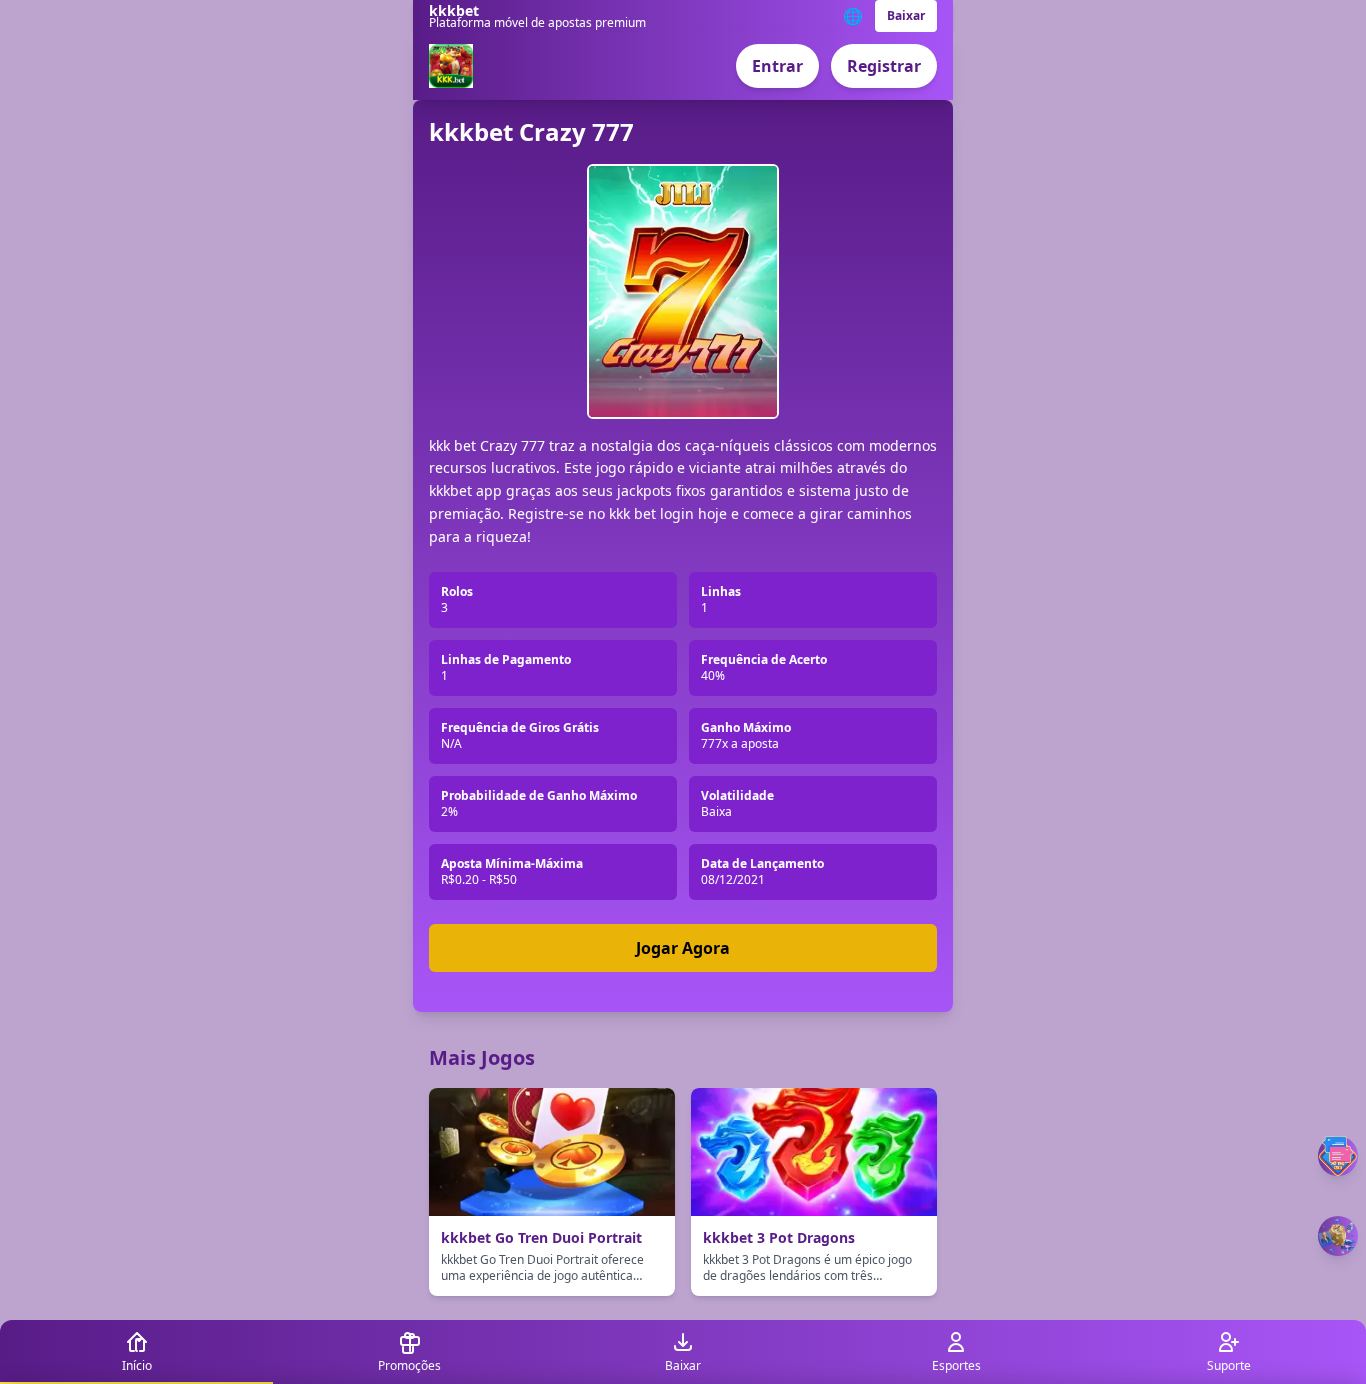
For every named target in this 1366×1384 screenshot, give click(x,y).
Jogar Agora (683, 948)
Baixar (906, 15)
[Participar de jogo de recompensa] (1338, 1236)
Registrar (884, 66)
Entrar (777, 66)
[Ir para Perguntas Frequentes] (1338, 1156)
